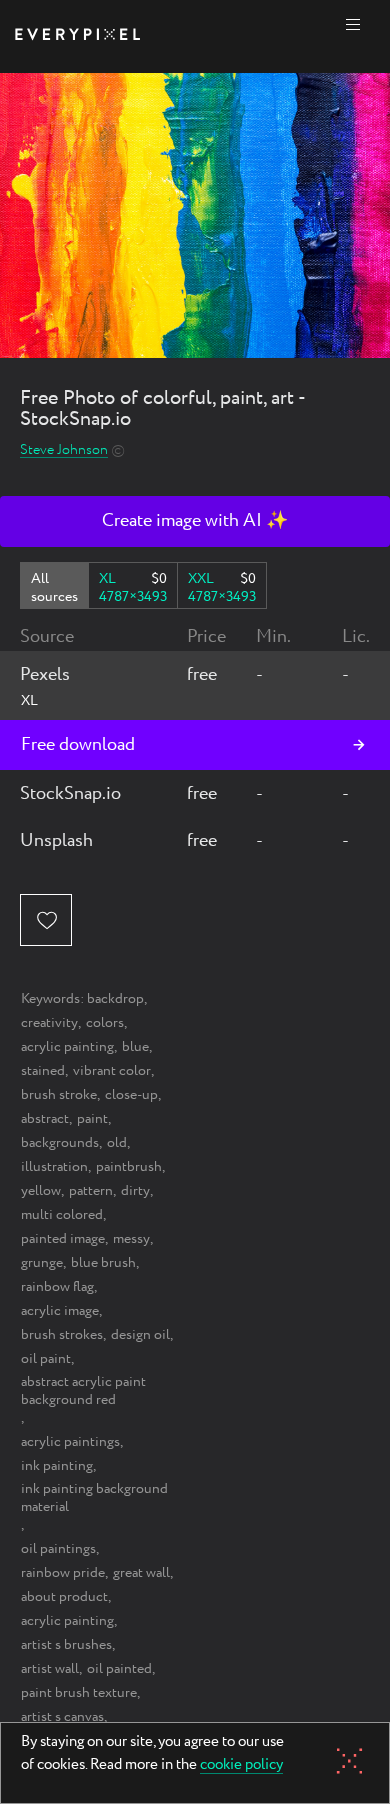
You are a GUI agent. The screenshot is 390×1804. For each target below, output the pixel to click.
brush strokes (62, 1335)
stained (43, 1071)
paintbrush (129, 1167)
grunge (42, 1263)
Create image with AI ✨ (195, 521)
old (117, 1143)
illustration (54, 1167)
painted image (63, 1239)
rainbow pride (63, 1573)
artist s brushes (66, 1645)
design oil (140, 1335)
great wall (141, 1573)
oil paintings (58, 1549)
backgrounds (60, 1143)
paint (92, 1119)
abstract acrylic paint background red (83, 1391)
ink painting (57, 1466)
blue (135, 1047)
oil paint (46, 1359)
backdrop (115, 999)
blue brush (103, 1263)
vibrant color (112, 1071)
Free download (78, 745)
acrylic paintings (70, 1442)
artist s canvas (62, 1717)
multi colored (62, 1215)
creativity (49, 1023)
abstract (45, 1119)
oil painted (119, 1669)
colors (105, 1023)
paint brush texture (79, 1693)
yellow (41, 1191)
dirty (135, 1191)
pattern (91, 1191)
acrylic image (60, 1311)
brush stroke (59, 1095)
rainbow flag (57, 1287)
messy (131, 1239)
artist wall (50, 1669)
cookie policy (241, 1766)
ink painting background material (94, 1498)
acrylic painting (67, 1047)
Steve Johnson (64, 450)
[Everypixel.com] (77, 36)
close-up (131, 1095)
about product (64, 1597)
